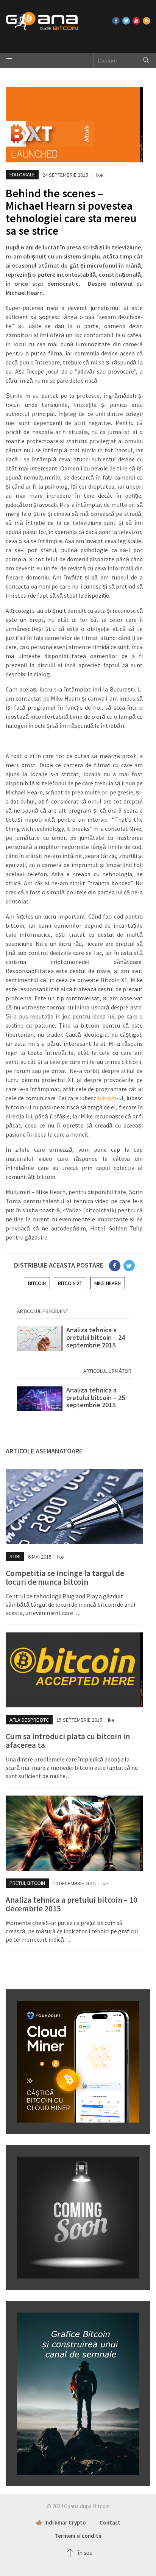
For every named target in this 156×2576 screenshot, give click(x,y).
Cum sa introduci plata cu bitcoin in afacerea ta (68, 1741)
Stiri (15, 1556)
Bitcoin (37, 1283)
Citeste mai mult (74, 1341)
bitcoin (107, 1098)
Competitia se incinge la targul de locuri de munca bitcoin (65, 1578)
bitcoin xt (70, 1283)
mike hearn (108, 1283)
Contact (110, 2522)
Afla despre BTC (29, 1720)
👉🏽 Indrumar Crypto (61, 2522)
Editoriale (22, 174)
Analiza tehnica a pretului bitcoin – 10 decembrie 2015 (72, 1904)
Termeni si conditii (78, 2536)
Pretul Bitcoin (27, 1883)
